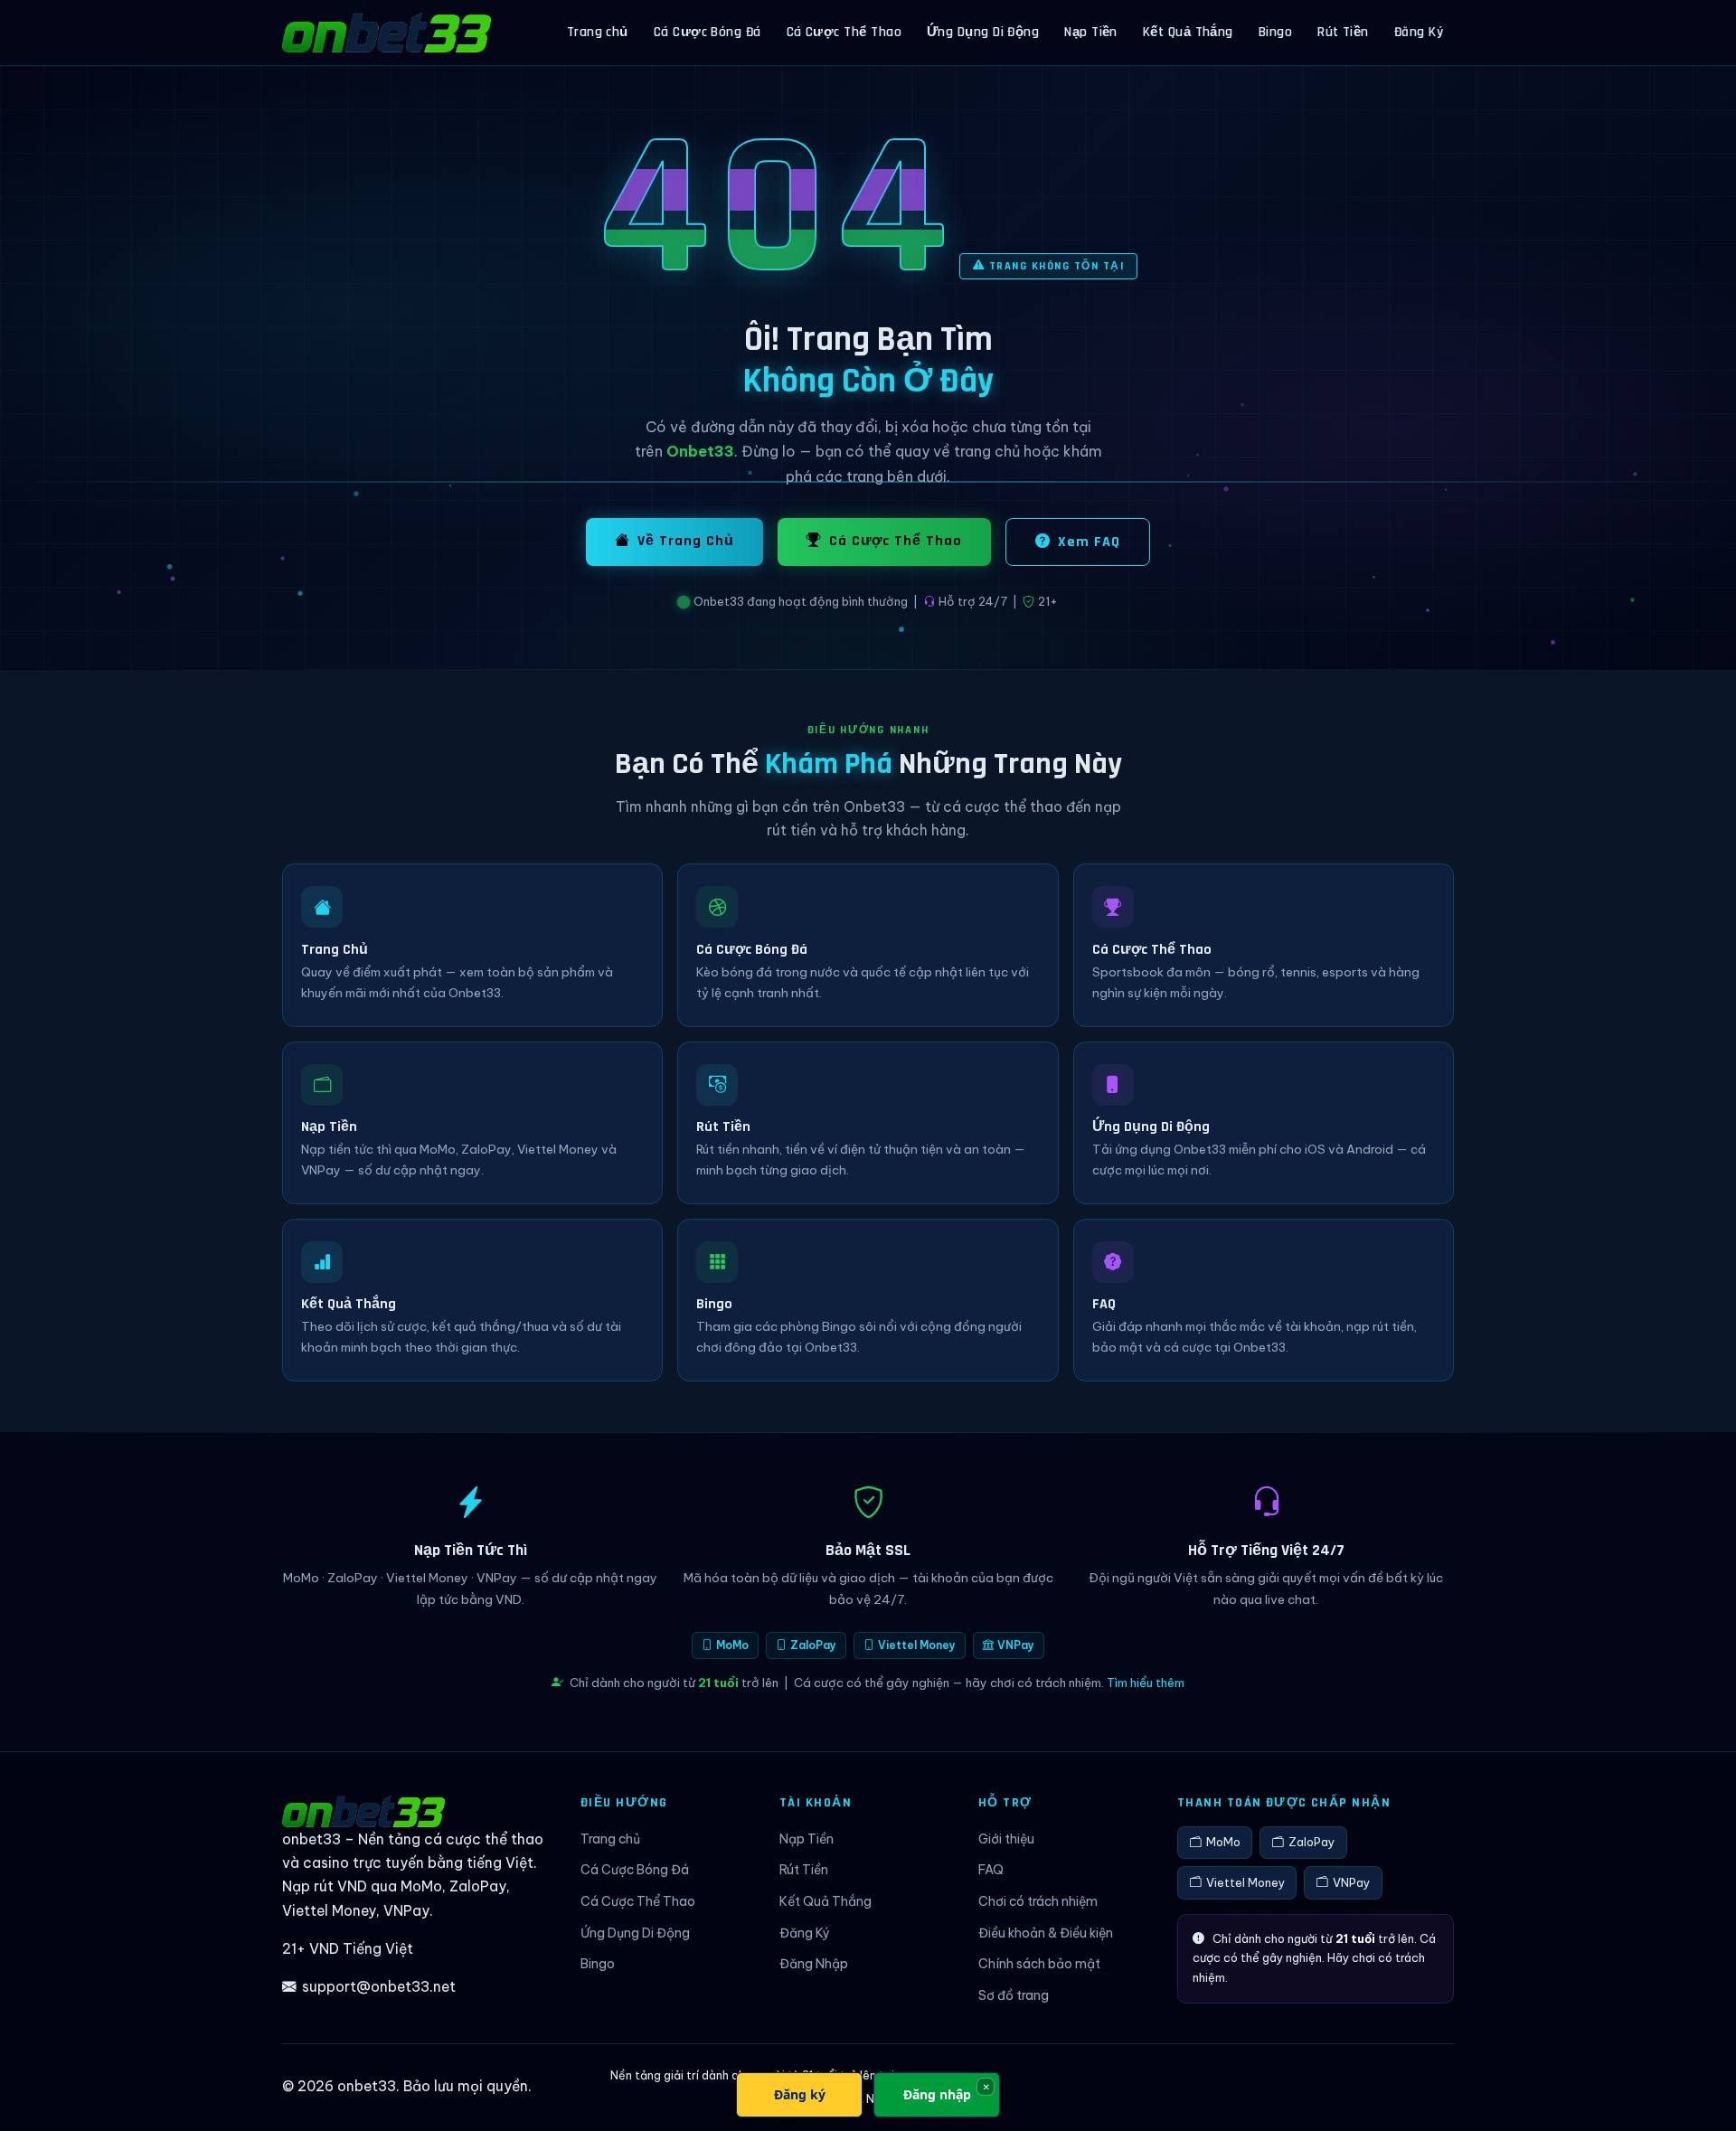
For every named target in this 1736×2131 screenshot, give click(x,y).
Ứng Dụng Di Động (983, 32)
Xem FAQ (1089, 542)
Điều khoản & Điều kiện (1046, 1933)
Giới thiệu (1006, 1839)
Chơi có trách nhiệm (1038, 1901)
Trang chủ (598, 32)
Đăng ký (800, 2094)
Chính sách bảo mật (1039, 1964)
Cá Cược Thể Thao (844, 32)
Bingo (1275, 32)
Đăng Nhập (814, 1964)
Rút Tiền (1343, 32)
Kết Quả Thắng (1188, 32)
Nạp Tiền (1091, 32)
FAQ (991, 1870)
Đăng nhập (937, 2094)
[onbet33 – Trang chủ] (387, 33)
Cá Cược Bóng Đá (708, 32)
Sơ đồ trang (1014, 1995)
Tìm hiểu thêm (1146, 1683)
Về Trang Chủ (686, 541)
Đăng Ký (1419, 32)
